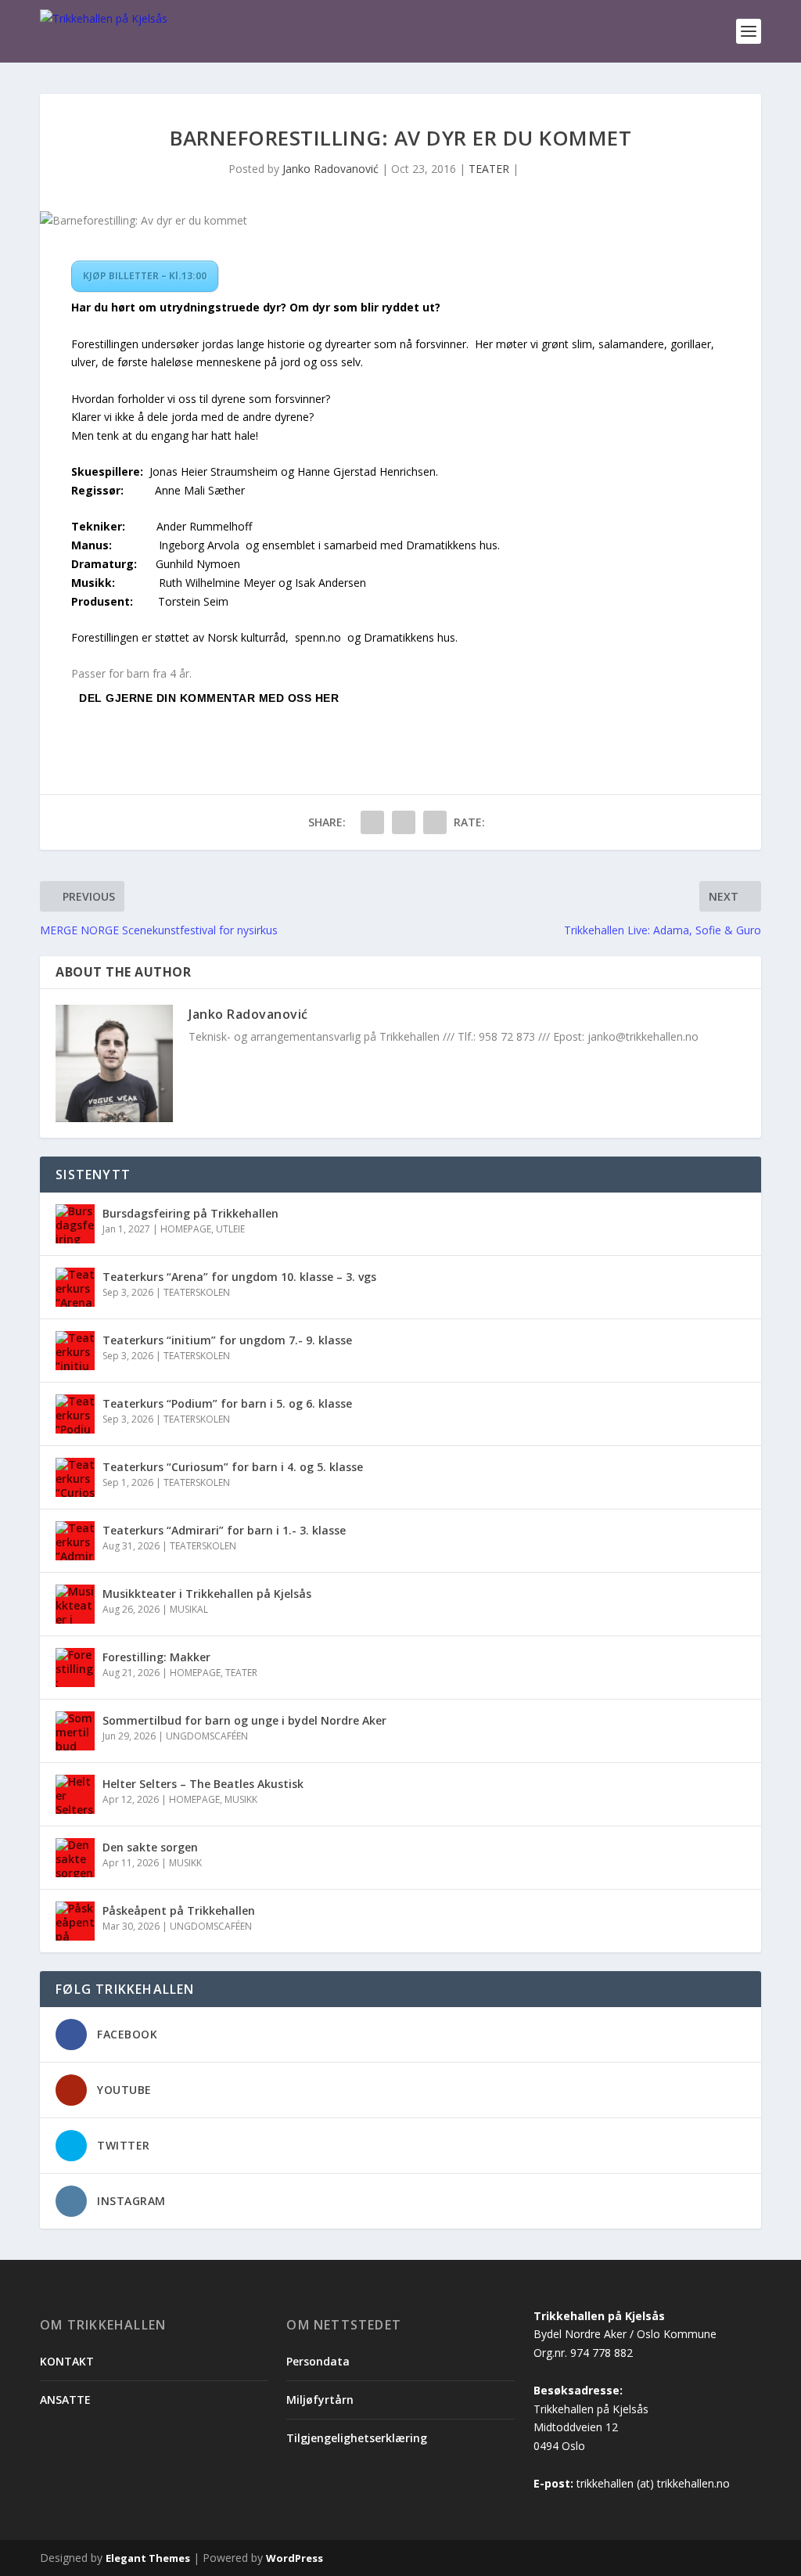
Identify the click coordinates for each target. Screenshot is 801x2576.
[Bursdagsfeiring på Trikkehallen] (75, 1224)
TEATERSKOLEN (197, 1292)
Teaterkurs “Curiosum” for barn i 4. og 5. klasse (233, 1467)
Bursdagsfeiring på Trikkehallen (190, 1213)
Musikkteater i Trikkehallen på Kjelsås (207, 1594)
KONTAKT (67, 2361)
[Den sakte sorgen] (75, 1858)
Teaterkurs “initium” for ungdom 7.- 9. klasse (229, 1340)
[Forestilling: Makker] (75, 1668)
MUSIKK (241, 1799)
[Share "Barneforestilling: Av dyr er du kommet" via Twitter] (404, 822)
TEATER (489, 169)
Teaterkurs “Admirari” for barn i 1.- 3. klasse (224, 1530)
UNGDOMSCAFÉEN (207, 1736)
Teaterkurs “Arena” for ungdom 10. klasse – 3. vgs (239, 1277)
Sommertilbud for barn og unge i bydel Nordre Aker (244, 1720)
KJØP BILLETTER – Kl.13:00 (145, 276)
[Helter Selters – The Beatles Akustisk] (75, 1794)
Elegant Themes (148, 2558)
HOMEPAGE (186, 1229)
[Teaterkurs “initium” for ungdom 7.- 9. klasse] (75, 1351)
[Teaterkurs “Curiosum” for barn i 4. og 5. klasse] (75, 1477)
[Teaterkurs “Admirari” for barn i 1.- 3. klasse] (75, 1541)
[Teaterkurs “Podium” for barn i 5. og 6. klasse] (75, 1414)
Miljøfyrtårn (320, 2400)
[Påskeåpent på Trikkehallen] (75, 1921)
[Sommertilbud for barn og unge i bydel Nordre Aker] (75, 1731)
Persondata (318, 2361)
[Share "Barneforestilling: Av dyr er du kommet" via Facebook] (372, 822)
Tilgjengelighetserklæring (357, 2438)
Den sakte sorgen (150, 1847)
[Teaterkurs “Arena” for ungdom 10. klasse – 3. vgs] (75, 1287)
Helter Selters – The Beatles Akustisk (203, 1784)
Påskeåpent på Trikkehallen (179, 1910)
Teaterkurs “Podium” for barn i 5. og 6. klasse (227, 1403)
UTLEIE (230, 1229)
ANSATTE (65, 2400)
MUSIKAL (189, 1609)
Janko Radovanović (330, 169)
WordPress (295, 2558)
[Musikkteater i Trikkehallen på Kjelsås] (75, 1604)
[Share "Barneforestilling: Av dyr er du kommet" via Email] (435, 822)
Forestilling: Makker (156, 1657)
